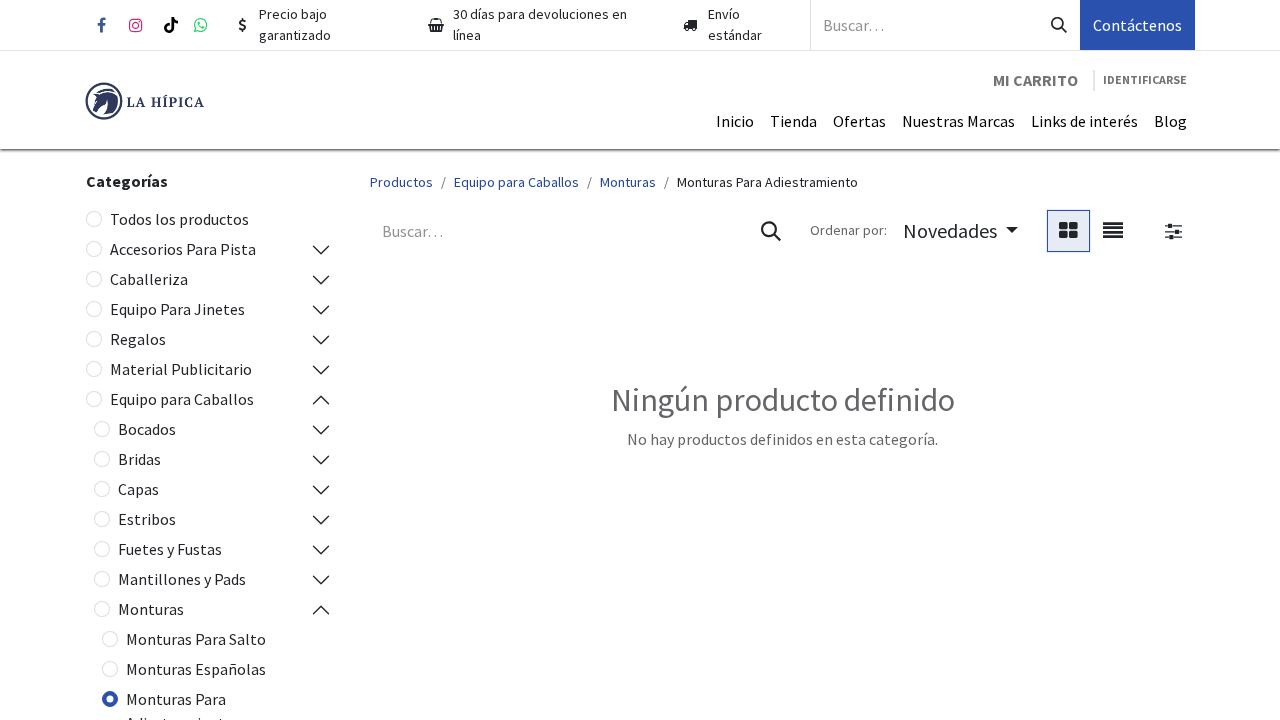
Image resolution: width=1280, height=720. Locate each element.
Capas (138, 489)
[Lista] (1113, 231)
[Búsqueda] (1059, 25)
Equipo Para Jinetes (177, 309)
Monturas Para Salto (196, 639)
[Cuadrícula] (1068, 231)
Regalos (138, 339)
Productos (401, 182)
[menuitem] (735, 121)
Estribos (147, 519)
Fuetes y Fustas (170, 549)
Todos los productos (179, 219)
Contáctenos (1137, 25)
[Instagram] (136, 25)
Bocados (147, 429)
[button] (960, 231)
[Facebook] (101, 25)
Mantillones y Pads (182, 579)
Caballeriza (149, 279)
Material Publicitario (181, 369)
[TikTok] (171, 25)
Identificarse (1145, 79)
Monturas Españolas (196, 669)
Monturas (151, 609)
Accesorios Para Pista (183, 249)
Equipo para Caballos (182, 399)
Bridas (139, 459)
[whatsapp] (201, 25)
